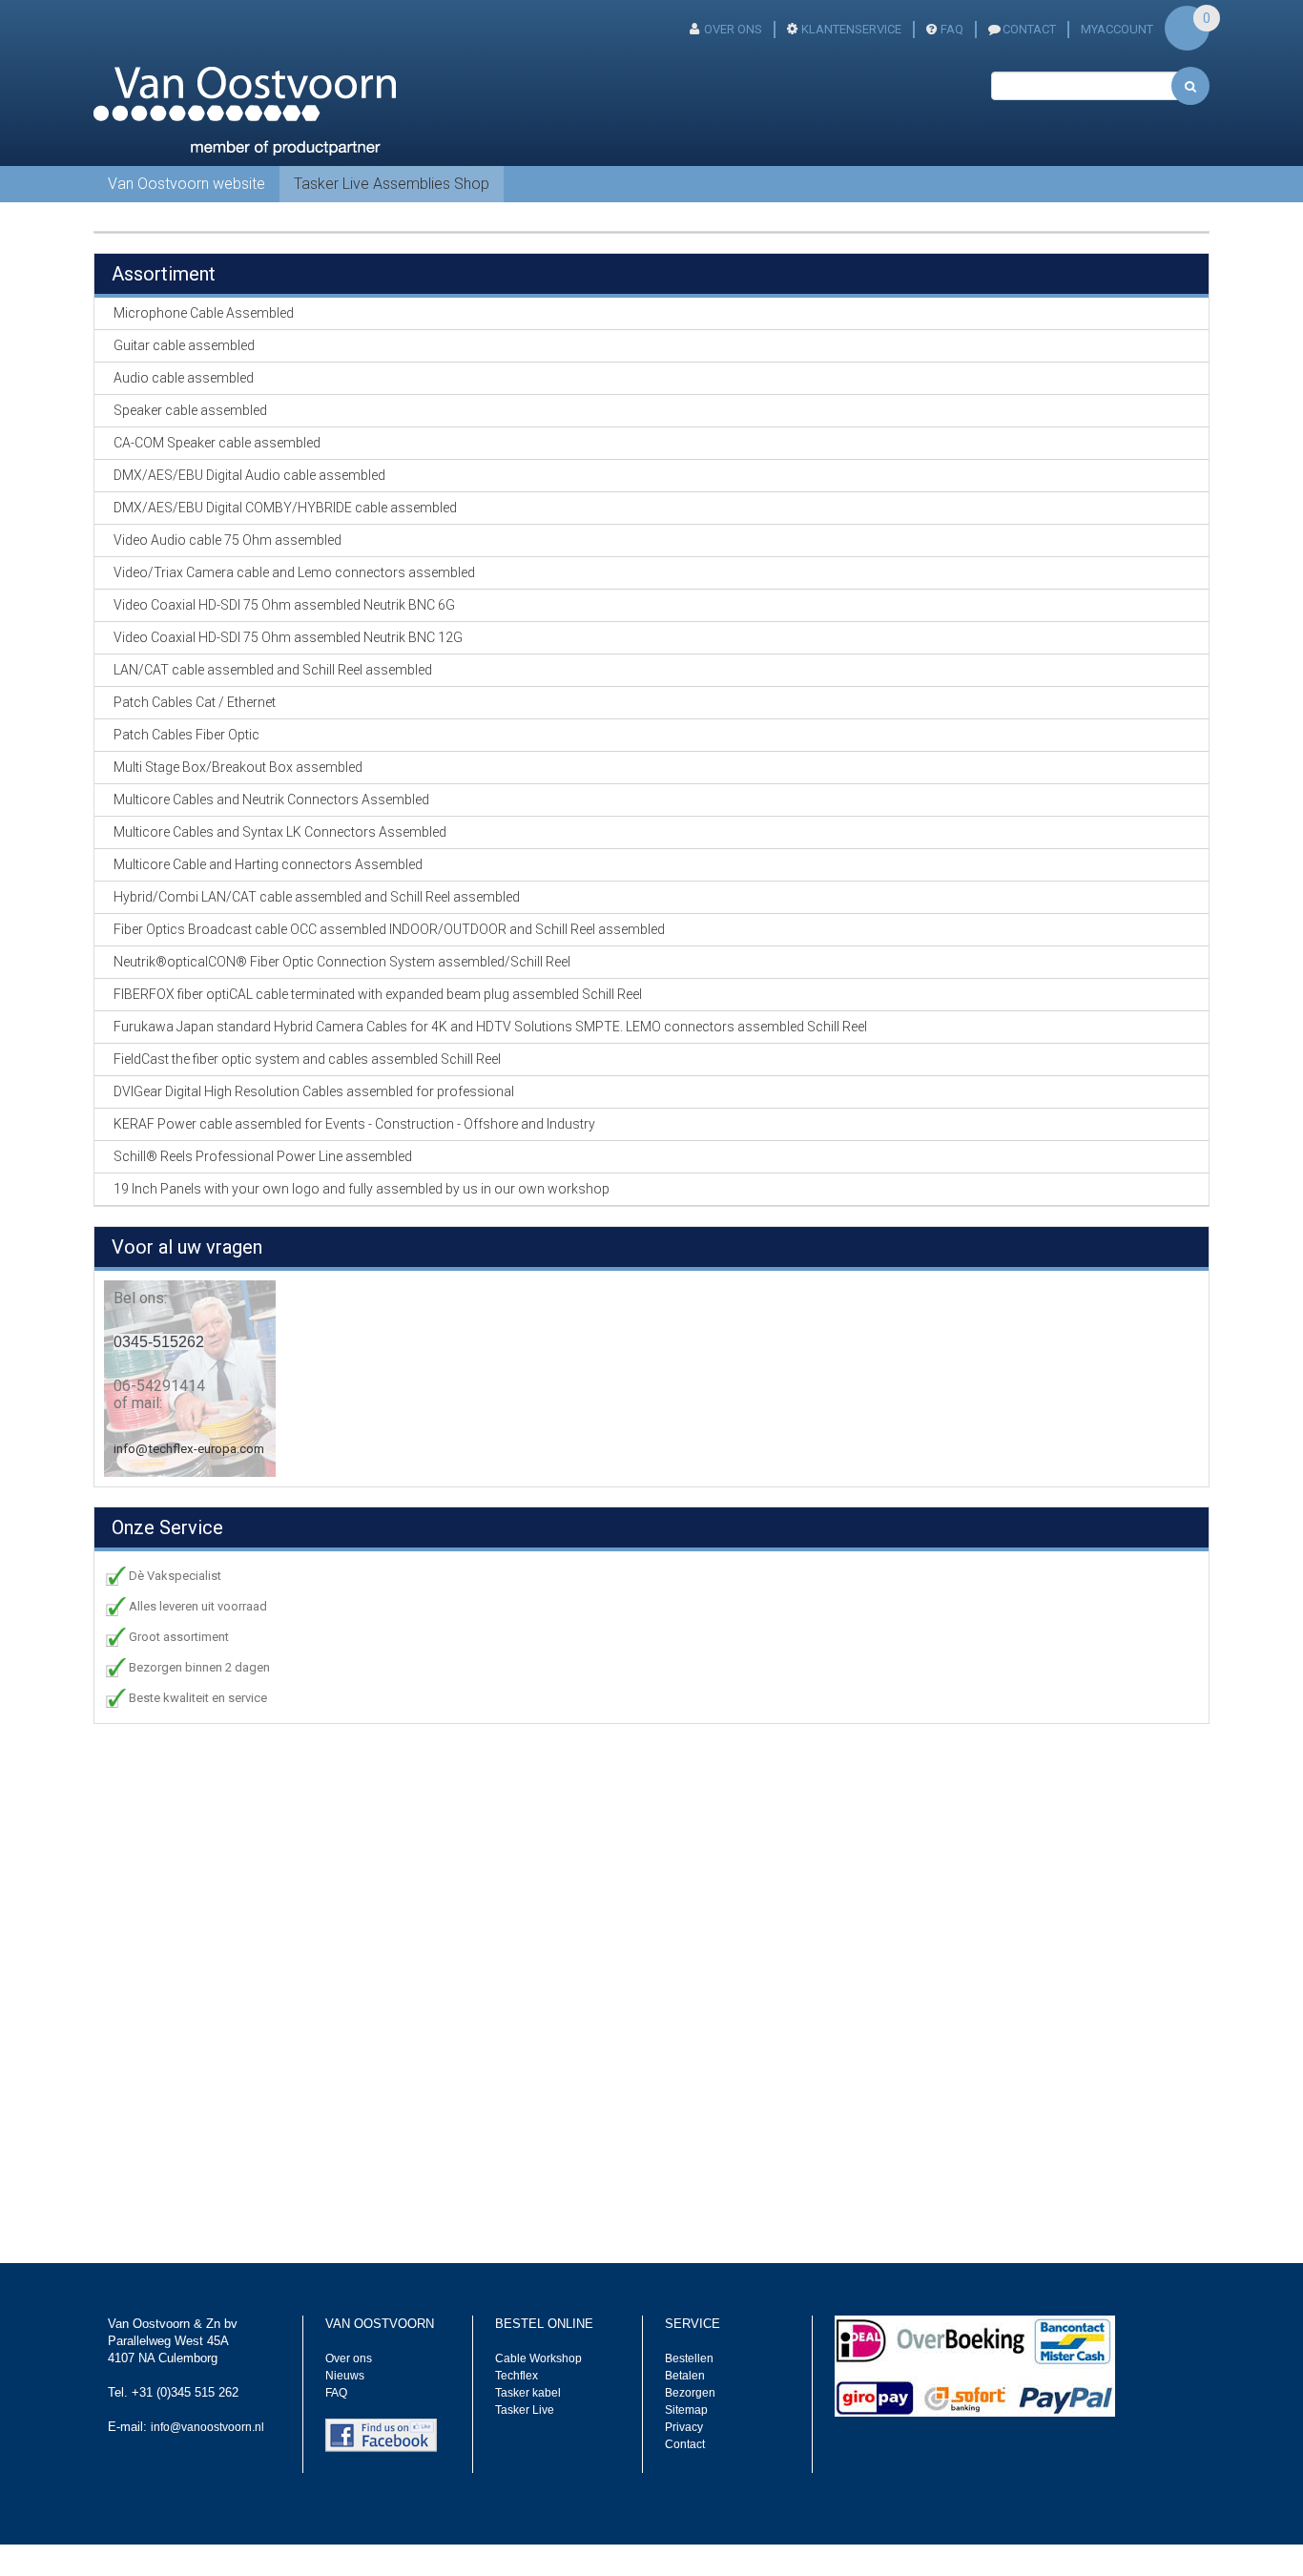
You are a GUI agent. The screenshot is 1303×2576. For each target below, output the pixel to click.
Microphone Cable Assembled (204, 313)
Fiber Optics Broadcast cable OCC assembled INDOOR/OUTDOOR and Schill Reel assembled (389, 929)
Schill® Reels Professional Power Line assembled (263, 1156)
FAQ (952, 29)
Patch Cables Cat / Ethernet (195, 702)
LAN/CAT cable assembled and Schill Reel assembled (273, 670)
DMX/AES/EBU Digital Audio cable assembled (249, 475)
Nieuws (345, 2376)
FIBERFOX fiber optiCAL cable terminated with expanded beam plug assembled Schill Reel (378, 994)
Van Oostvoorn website (186, 184)
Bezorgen (690, 2393)
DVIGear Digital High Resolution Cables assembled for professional (314, 1091)
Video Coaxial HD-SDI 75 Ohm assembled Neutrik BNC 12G (288, 637)
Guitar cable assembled (184, 345)
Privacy (684, 2427)
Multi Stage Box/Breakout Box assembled (238, 767)
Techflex (517, 2376)
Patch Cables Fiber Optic (186, 735)
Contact (685, 2444)
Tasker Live (525, 2410)
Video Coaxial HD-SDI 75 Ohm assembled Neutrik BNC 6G (284, 605)
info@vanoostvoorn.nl (207, 2427)
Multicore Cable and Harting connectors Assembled (268, 864)
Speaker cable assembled (190, 410)
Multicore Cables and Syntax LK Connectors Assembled (280, 832)
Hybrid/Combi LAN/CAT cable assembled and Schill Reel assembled (317, 897)
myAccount (1117, 29)
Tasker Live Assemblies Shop (392, 184)
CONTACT (1029, 29)
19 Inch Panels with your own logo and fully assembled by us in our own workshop (362, 1189)
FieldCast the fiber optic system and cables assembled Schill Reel (307, 1059)
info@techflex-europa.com (189, 1449)
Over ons (733, 29)
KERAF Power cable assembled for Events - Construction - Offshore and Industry (354, 1124)
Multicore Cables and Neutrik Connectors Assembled (271, 800)
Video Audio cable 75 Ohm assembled (228, 540)
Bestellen (689, 2358)
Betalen (685, 2376)
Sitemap (686, 2410)
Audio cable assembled (184, 378)
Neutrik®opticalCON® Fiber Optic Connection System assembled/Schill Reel (342, 962)
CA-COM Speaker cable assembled (217, 443)
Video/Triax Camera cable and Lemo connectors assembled (294, 572)
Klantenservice (851, 29)
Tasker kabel (528, 2393)
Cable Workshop (538, 2358)
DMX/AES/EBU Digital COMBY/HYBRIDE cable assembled (285, 508)
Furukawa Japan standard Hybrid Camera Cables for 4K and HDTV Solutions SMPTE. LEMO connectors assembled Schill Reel (490, 1027)
